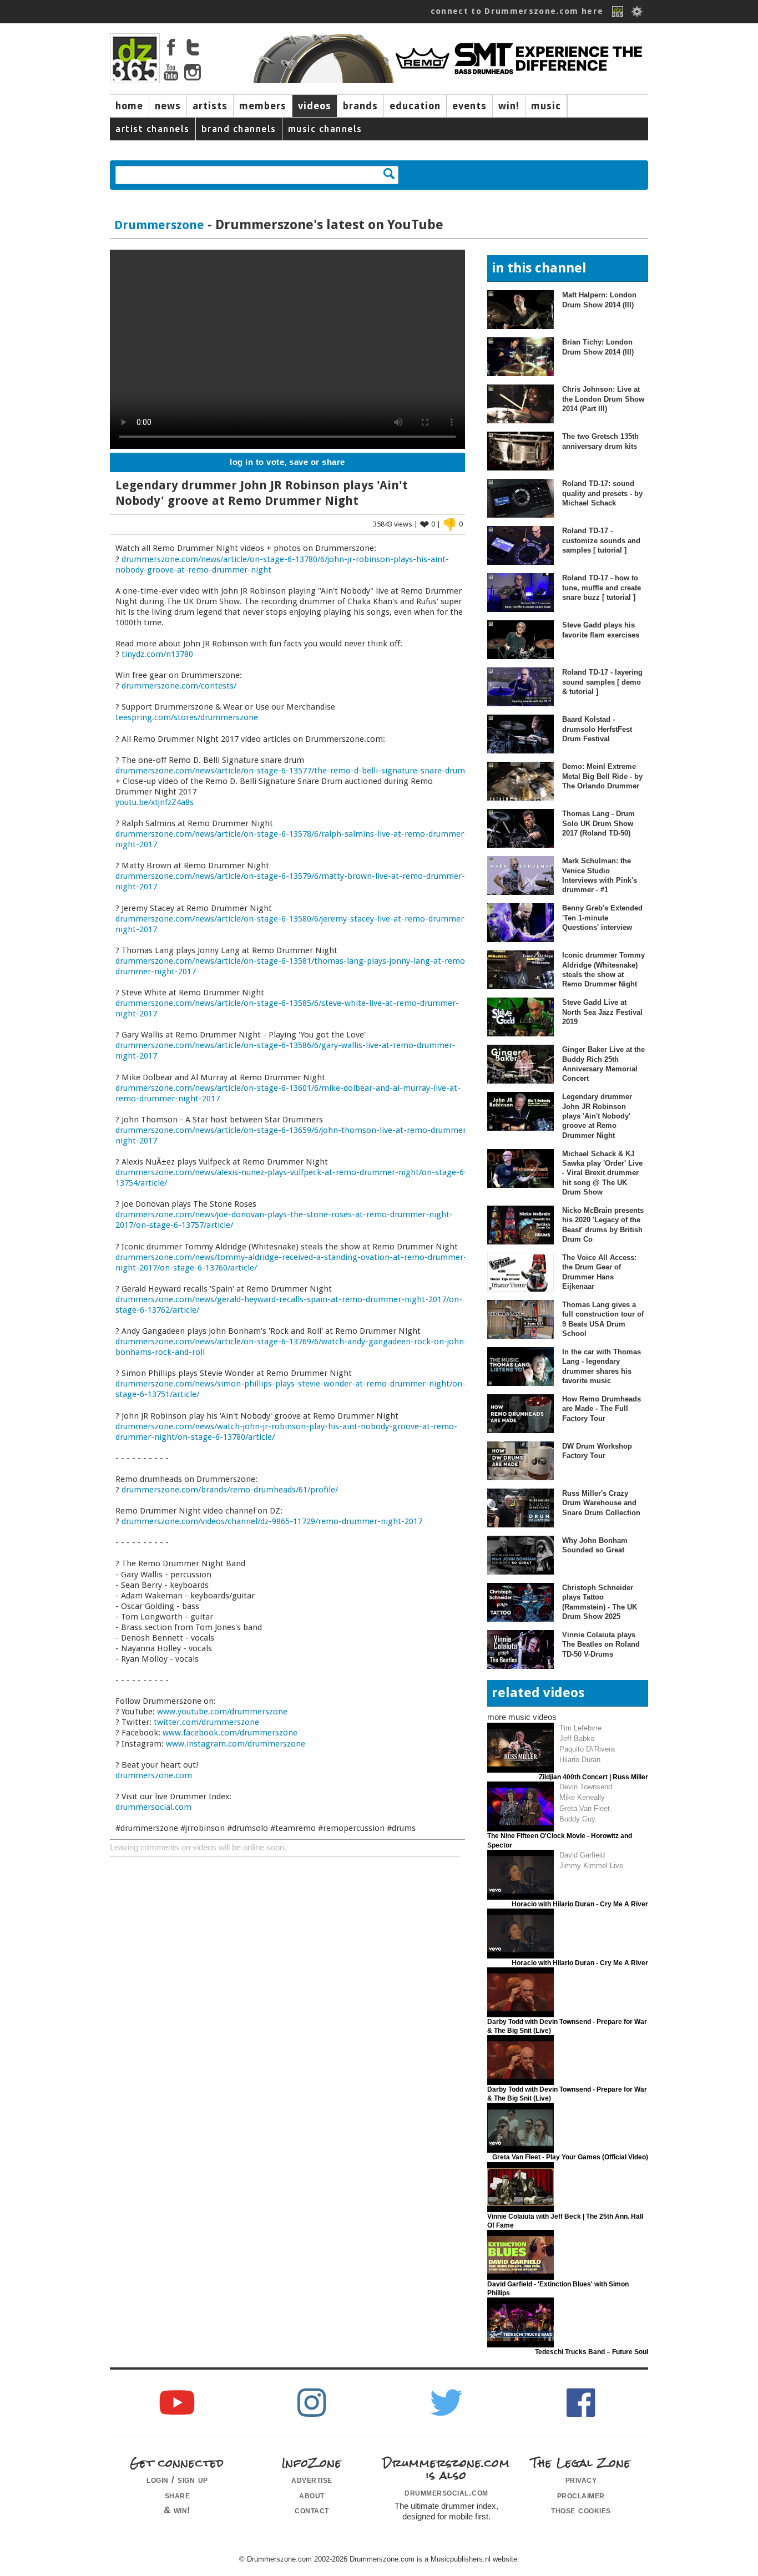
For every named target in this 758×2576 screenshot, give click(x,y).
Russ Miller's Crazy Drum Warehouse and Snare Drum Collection (601, 1503)
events (469, 106)
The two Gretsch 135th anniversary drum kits (600, 441)
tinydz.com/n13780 (157, 654)
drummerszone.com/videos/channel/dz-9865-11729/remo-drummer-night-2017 (272, 1521)
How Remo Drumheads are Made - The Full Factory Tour (602, 1409)
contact (312, 2510)
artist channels (153, 129)
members (263, 106)
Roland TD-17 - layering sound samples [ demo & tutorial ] (602, 682)
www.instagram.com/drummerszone (236, 1744)
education (415, 106)
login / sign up (177, 2479)
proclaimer (581, 2495)
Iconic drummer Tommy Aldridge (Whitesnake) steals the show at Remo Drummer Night (603, 970)
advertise (312, 2479)
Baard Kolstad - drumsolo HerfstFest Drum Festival (597, 729)
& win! (177, 2510)
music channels (325, 129)
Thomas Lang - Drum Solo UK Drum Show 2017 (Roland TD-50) (598, 823)
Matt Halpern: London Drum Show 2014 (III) (599, 300)
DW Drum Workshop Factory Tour (597, 1451)
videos (315, 106)
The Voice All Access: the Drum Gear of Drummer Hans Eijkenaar (599, 1272)
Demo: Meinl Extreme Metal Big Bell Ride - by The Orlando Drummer (602, 776)
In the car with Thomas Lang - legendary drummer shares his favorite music (602, 1366)
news (168, 106)
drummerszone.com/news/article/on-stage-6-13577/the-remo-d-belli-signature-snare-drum (290, 771)
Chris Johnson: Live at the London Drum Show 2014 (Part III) (603, 399)
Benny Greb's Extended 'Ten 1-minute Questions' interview (602, 918)
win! (509, 106)
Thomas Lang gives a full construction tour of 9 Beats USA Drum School (603, 1319)
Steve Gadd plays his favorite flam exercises (601, 630)
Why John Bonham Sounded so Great (595, 1545)
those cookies (581, 2510)
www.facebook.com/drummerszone (230, 1733)
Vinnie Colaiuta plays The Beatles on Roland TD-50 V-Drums (601, 1644)
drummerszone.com (154, 1775)
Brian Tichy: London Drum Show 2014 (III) (598, 347)
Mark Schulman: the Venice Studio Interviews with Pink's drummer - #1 (600, 875)
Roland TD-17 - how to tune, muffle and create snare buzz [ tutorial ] (602, 588)
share (178, 2495)
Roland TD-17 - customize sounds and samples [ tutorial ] (601, 540)
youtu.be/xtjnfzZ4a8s (155, 802)
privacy (581, 2479)
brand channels (239, 129)
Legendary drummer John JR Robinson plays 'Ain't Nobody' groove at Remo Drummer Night (597, 1116)
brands (360, 106)
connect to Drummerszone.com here (517, 11)
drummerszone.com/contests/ (179, 686)
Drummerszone (159, 225)
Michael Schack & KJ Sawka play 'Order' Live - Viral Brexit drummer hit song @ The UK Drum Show (602, 1173)
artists (210, 106)
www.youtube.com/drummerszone (222, 1712)
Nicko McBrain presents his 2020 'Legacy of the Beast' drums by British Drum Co (603, 1225)
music (546, 106)
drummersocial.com (153, 1807)
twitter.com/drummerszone (206, 1722)
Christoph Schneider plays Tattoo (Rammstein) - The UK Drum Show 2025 (600, 1602)
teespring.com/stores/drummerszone (187, 717)
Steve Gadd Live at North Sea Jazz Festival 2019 (602, 1012)
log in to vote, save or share (287, 462)
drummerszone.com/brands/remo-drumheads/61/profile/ (230, 1490)
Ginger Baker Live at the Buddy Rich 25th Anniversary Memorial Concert (603, 1064)
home (129, 106)
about (312, 2495)
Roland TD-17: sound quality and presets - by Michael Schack (602, 493)
